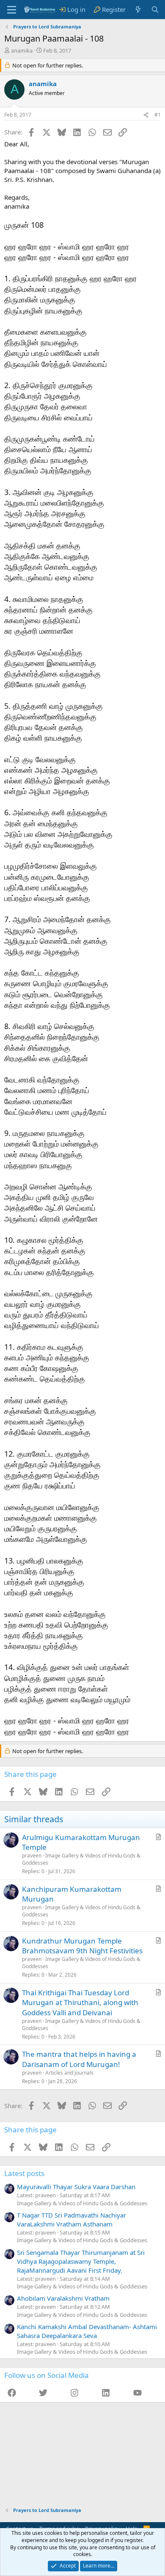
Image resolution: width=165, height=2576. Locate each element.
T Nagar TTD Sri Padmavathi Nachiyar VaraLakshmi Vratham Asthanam (71, 2219)
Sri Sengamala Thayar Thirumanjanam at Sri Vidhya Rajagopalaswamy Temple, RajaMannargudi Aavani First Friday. (81, 2261)
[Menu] (12, 10)
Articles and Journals (69, 2073)
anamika (22, 50)
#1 (158, 115)
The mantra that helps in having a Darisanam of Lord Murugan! (79, 2059)
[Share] (146, 115)
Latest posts (24, 2173)
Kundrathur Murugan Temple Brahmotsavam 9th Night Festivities (82, 1946)
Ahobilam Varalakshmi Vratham (63, 2298)
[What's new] (138, 10)
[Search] (155, 10)
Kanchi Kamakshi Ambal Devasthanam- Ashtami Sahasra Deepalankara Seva (87, 2331)
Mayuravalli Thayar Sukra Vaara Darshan (76, 2187)
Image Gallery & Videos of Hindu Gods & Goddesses (81, 1859)
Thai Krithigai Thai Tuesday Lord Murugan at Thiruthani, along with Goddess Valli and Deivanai (80, 2003)
